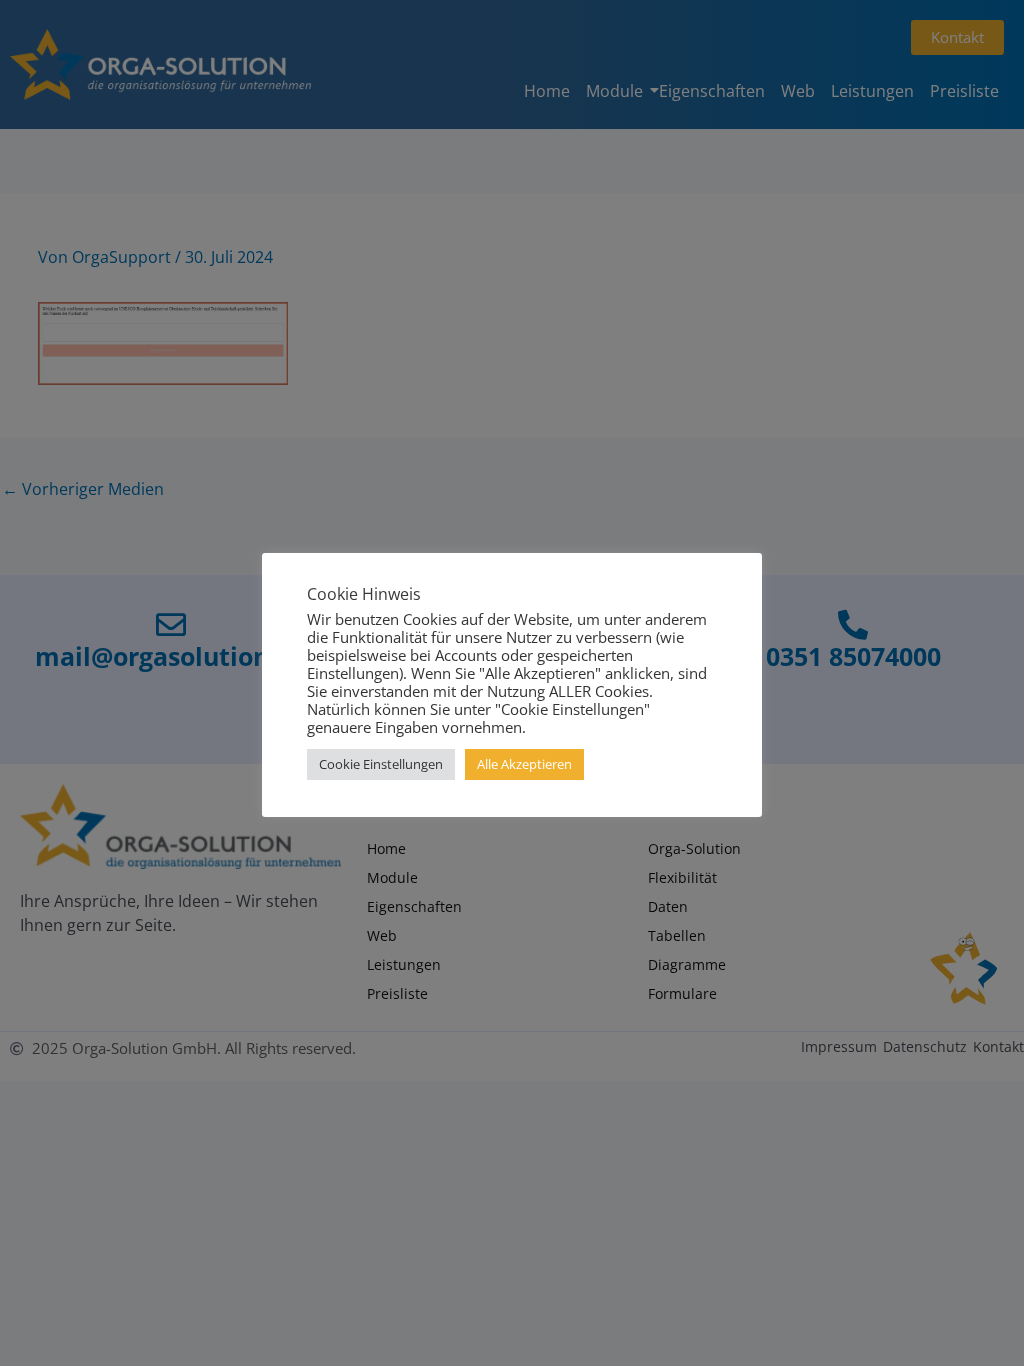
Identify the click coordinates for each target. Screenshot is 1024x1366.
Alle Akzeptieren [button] (524, 764)
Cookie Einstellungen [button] (381, 764)
